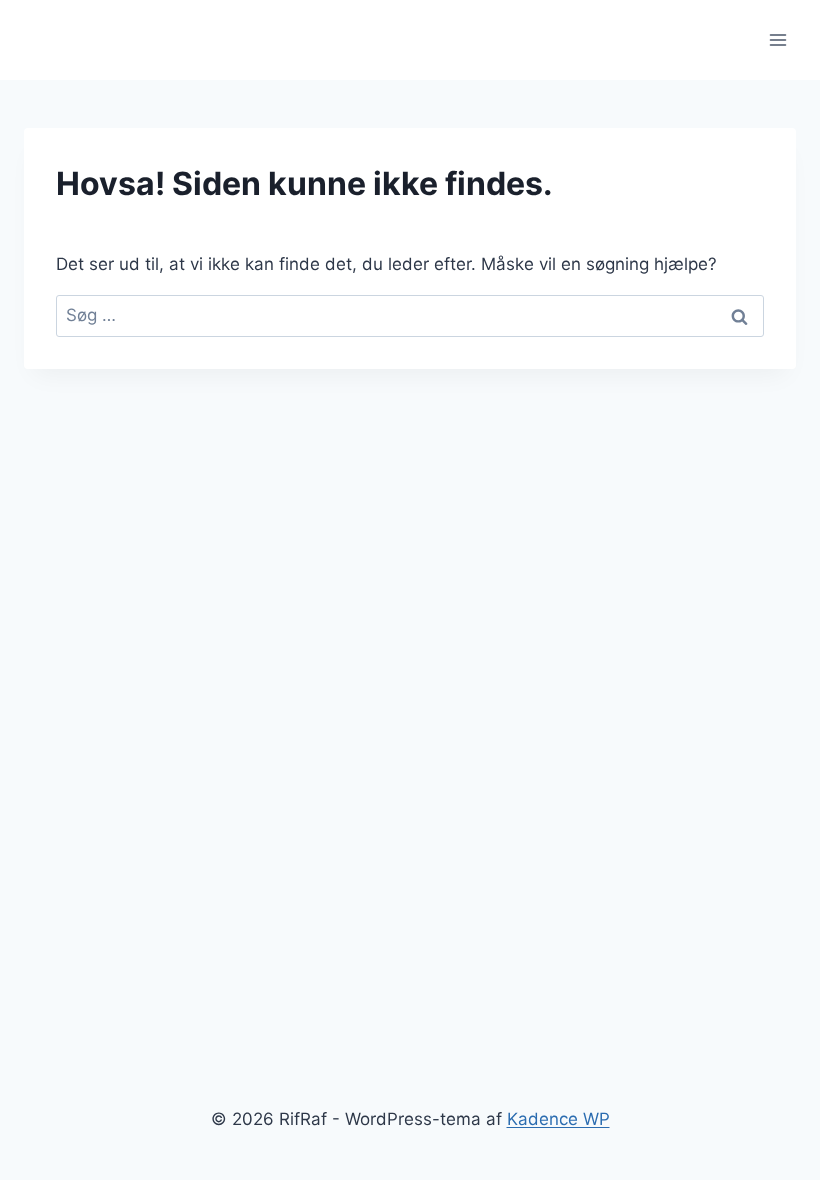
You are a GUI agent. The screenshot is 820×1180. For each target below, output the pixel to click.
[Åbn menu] (777, 39)
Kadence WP (558, 1119)
